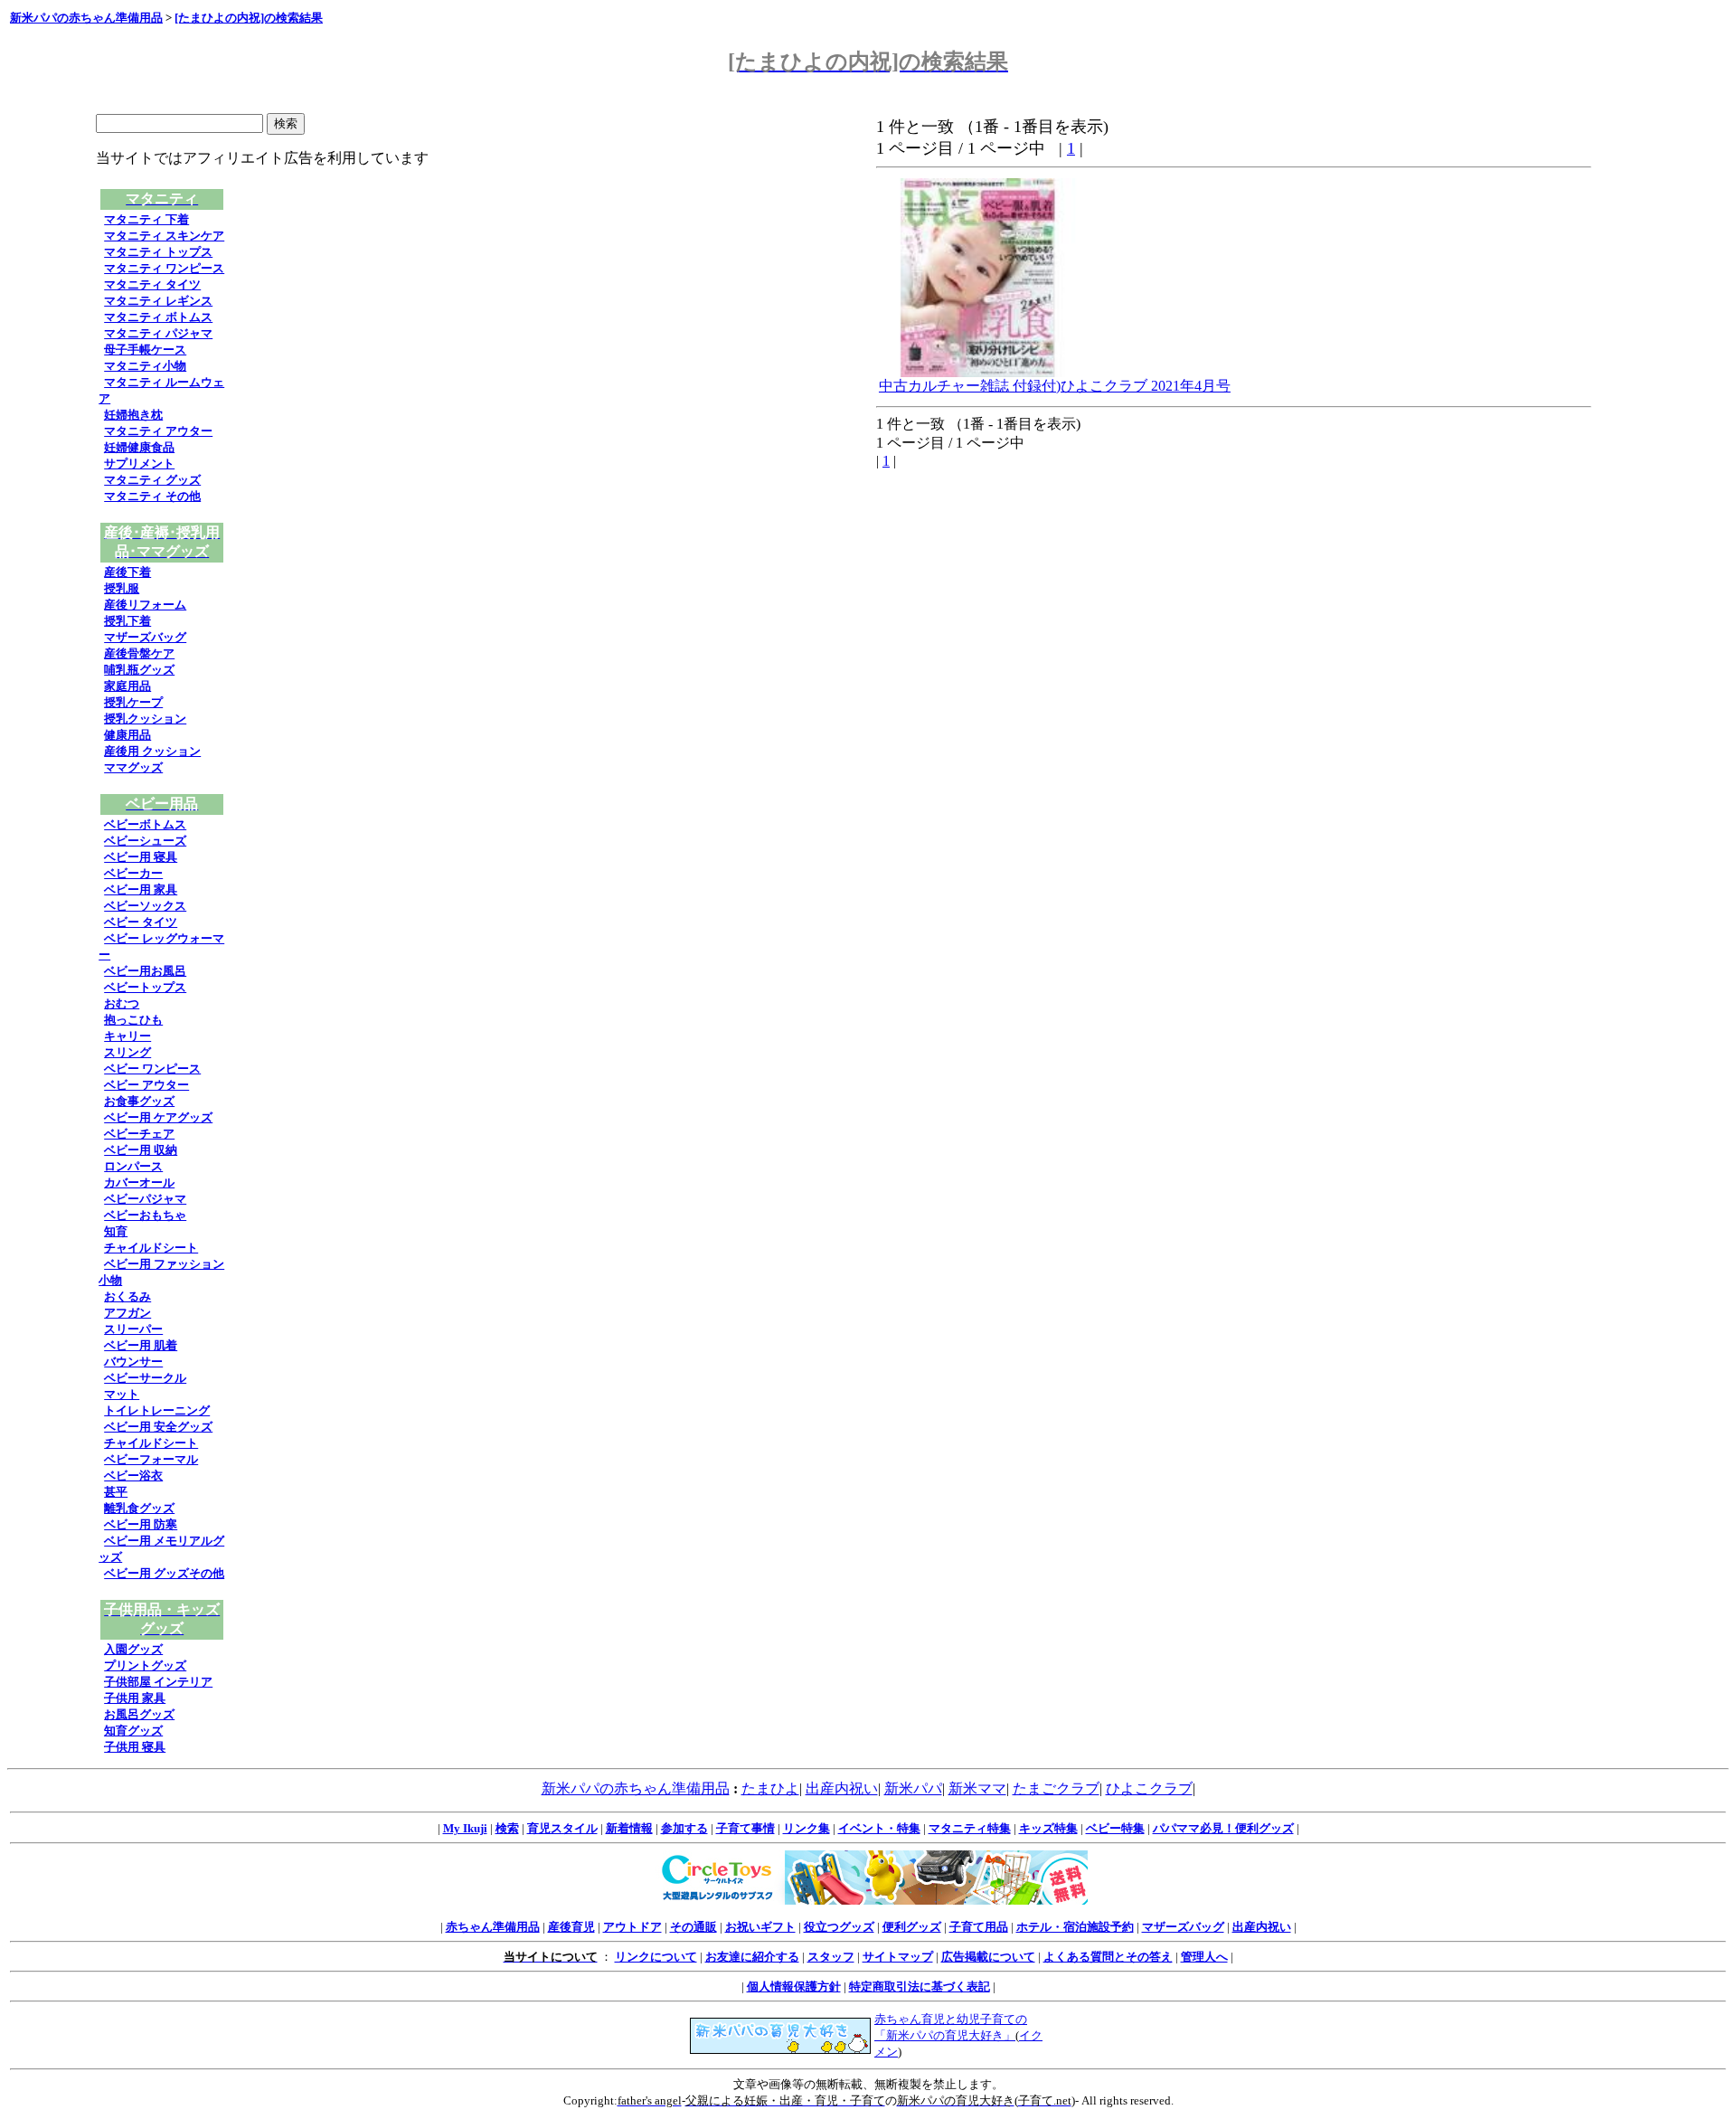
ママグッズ (133, 767)
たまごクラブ (1056, 1788)
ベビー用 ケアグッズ (158, 1117)
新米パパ (913, 1788)
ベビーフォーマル (151, 1459)
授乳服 (122, 588)
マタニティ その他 (152, 496)
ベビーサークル (145, 1378)
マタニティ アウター (158, 431)
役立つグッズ (839, 1927)
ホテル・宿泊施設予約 (1075, 1927)
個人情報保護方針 (794, 1987)
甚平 (116, 1492)
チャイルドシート (151, 1248)
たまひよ (770, 1788)
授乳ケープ (133, 702)
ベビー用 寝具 (141, 857)
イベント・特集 (879, 1828)
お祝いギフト (760, 1927)
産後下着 (127, 572)
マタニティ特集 (970, 1828)
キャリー (127, 1036)
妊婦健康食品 (139, 447)
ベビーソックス (145, 906)
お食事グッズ (139, 1101)
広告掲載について (988, 1957)
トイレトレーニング (157, 1410)
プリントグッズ (145, 1665)
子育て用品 (979, 1927)
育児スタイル (562, 1828)
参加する (684, 1828)
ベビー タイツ (141, 922)
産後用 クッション (152, 751)
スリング (127, 1052)
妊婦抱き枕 (133, 415)
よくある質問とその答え (1108, 1957)
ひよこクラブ (1149, 1788)
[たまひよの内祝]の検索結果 (249, 18)
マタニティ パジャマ (158, 333)
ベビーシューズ (145, 841)
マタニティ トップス (158, 252)
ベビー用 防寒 (141, 1524)
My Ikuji (465, 1828)
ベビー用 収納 (141, 1150)
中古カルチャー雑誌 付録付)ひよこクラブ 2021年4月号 (1055, 386)
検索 (507, 1828)
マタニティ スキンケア (164, 236)
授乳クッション (145, 719)
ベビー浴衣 (133, 1476)
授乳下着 (127, 621)
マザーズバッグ (145, 637)
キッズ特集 (1048, 1828)
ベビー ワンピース (152, 1069)
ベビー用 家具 (141, 889)
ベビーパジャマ (145, 1199)
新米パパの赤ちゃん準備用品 (86, 18)
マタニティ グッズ (152, 480)
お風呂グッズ (139, 1714)
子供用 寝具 (135, 1747)
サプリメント (139, 464)
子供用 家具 (135, 1698)
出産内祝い (842, 1788)
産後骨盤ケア (139, 653)
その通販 (693, 1927)
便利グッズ (912, 1927)
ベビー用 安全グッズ (158, 1427)
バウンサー (133, 1362)
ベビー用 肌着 (141, 1345)
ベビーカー (133, 873)
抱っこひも (133, 1020)
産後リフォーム (145, 605)
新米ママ (977, 1788)
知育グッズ (133, 1731)
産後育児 (571, 1927)
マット (122, 1394)
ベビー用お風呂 (145, 971)
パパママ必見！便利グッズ (1223, 1828)
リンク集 (807, 1828)
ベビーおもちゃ (145, 1215)
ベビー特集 (1115, 1828)
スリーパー (133, 1329)
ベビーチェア (139, 1134)
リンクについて (656, 1957)
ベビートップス (145, 987)
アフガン (127, 1313)
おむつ (122, 1003)
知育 (116, 1231)
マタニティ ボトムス (158, 317)
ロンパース (133, 1166)
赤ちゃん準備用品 (493, 1927)
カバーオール (139, 1182)
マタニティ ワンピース (164, 268)
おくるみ (127, 1296)
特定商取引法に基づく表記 (920, 1987)
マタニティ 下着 (146, 219)
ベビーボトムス (145, 824)
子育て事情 (745, 1828)
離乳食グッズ (139, 1508)
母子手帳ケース (145, 350)
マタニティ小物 (145, 366)
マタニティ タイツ (152, 284)
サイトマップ (898, 1957)
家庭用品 (127, 686)
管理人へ (1204, 1957)
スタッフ (831, 1957)
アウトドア (632, 1927)
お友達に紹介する (752, 1957)
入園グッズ (133, 1649)
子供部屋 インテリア (158, 1682)
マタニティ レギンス (158, 301)
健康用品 (127, 735)
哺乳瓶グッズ (139, 670)
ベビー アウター (146, 1085)
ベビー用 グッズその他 (164, 1573)
